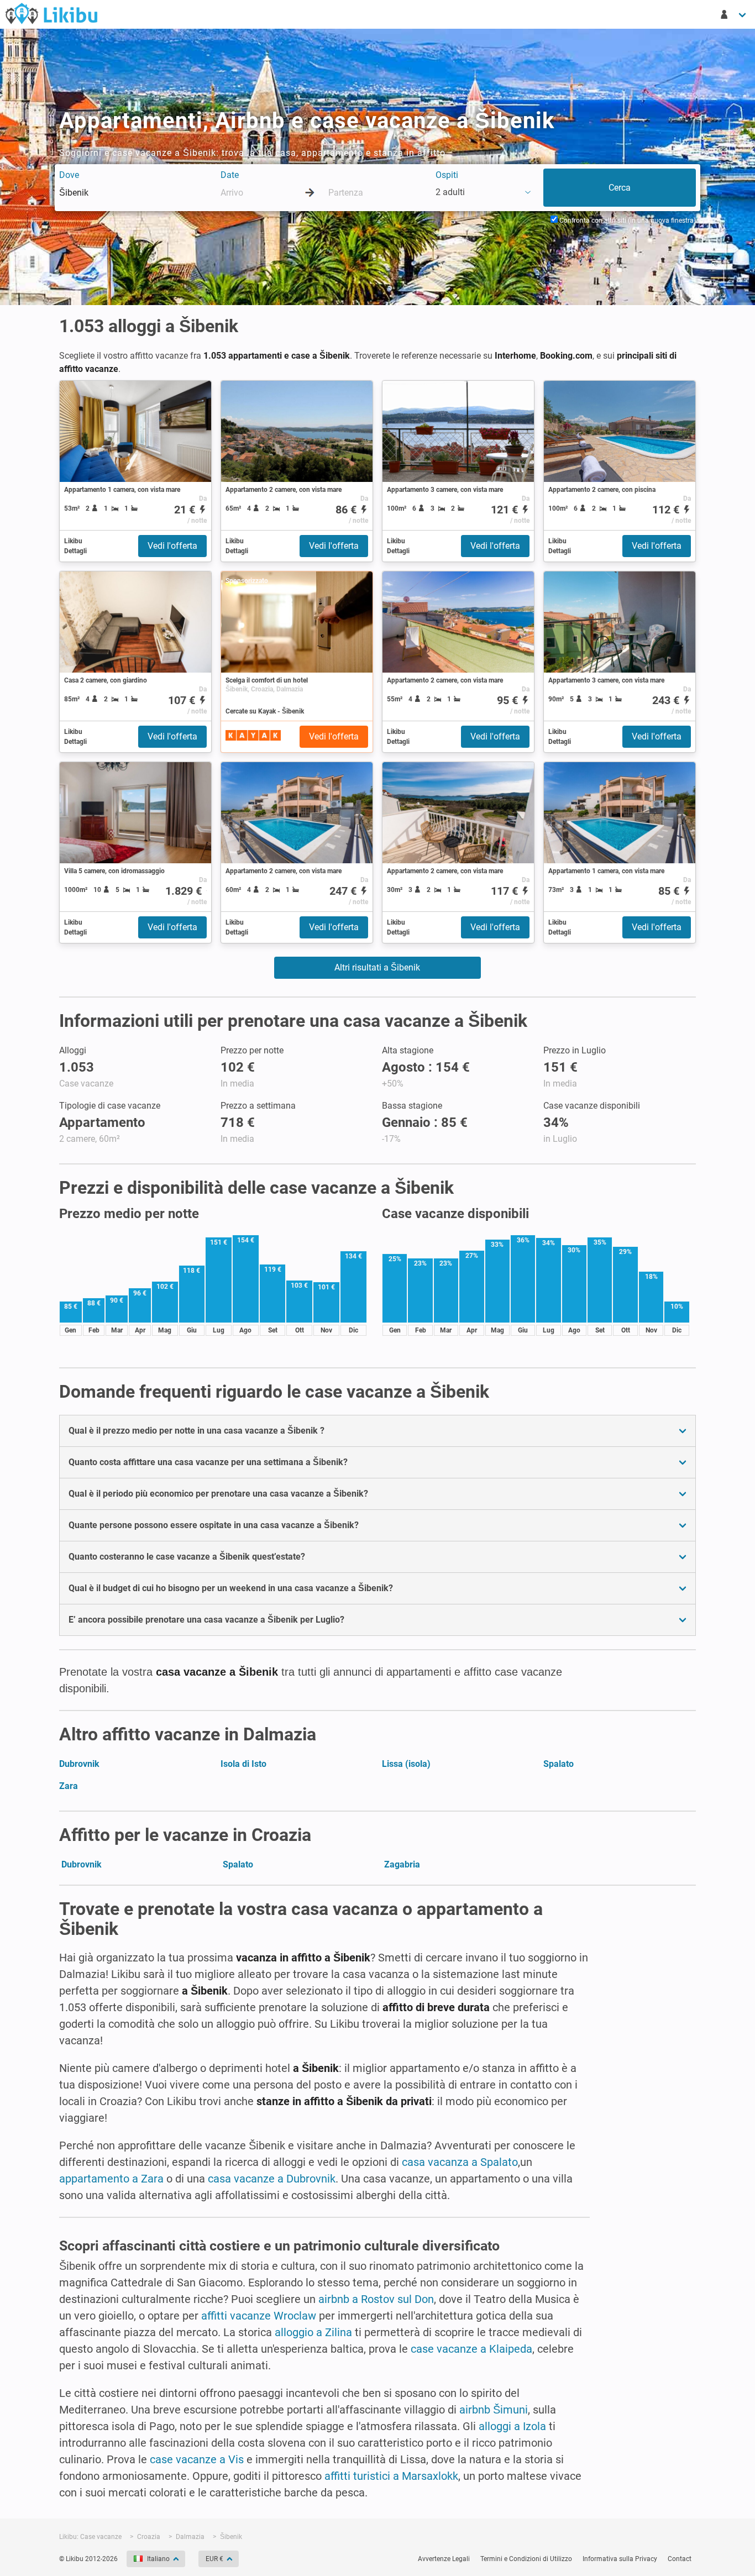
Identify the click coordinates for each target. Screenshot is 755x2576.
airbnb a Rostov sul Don (376, 2299)
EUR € (214, 2559)
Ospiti (447, 175)
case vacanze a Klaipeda (471, 2349)
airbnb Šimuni (494, 2410)
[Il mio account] (734, 14)
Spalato (559, 1764)
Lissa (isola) (406, 1764)
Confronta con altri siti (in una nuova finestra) (627, 221)
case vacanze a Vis (197, 2459)
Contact (680, 2559)
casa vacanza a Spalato (460, 2162)
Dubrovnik (79, 1764)
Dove (69, 175)
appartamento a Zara (111, 2179)
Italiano (158, 2559)
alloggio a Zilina (313, 2332)
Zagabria (402, 1864)
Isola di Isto (243, 1764)
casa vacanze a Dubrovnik (272, 2179)
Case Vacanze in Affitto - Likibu (51, 13)
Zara (69, 1786)
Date (230, 175)
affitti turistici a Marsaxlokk (391, 2476)
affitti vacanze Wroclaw (259, 2316)
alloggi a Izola (512, 2426)
